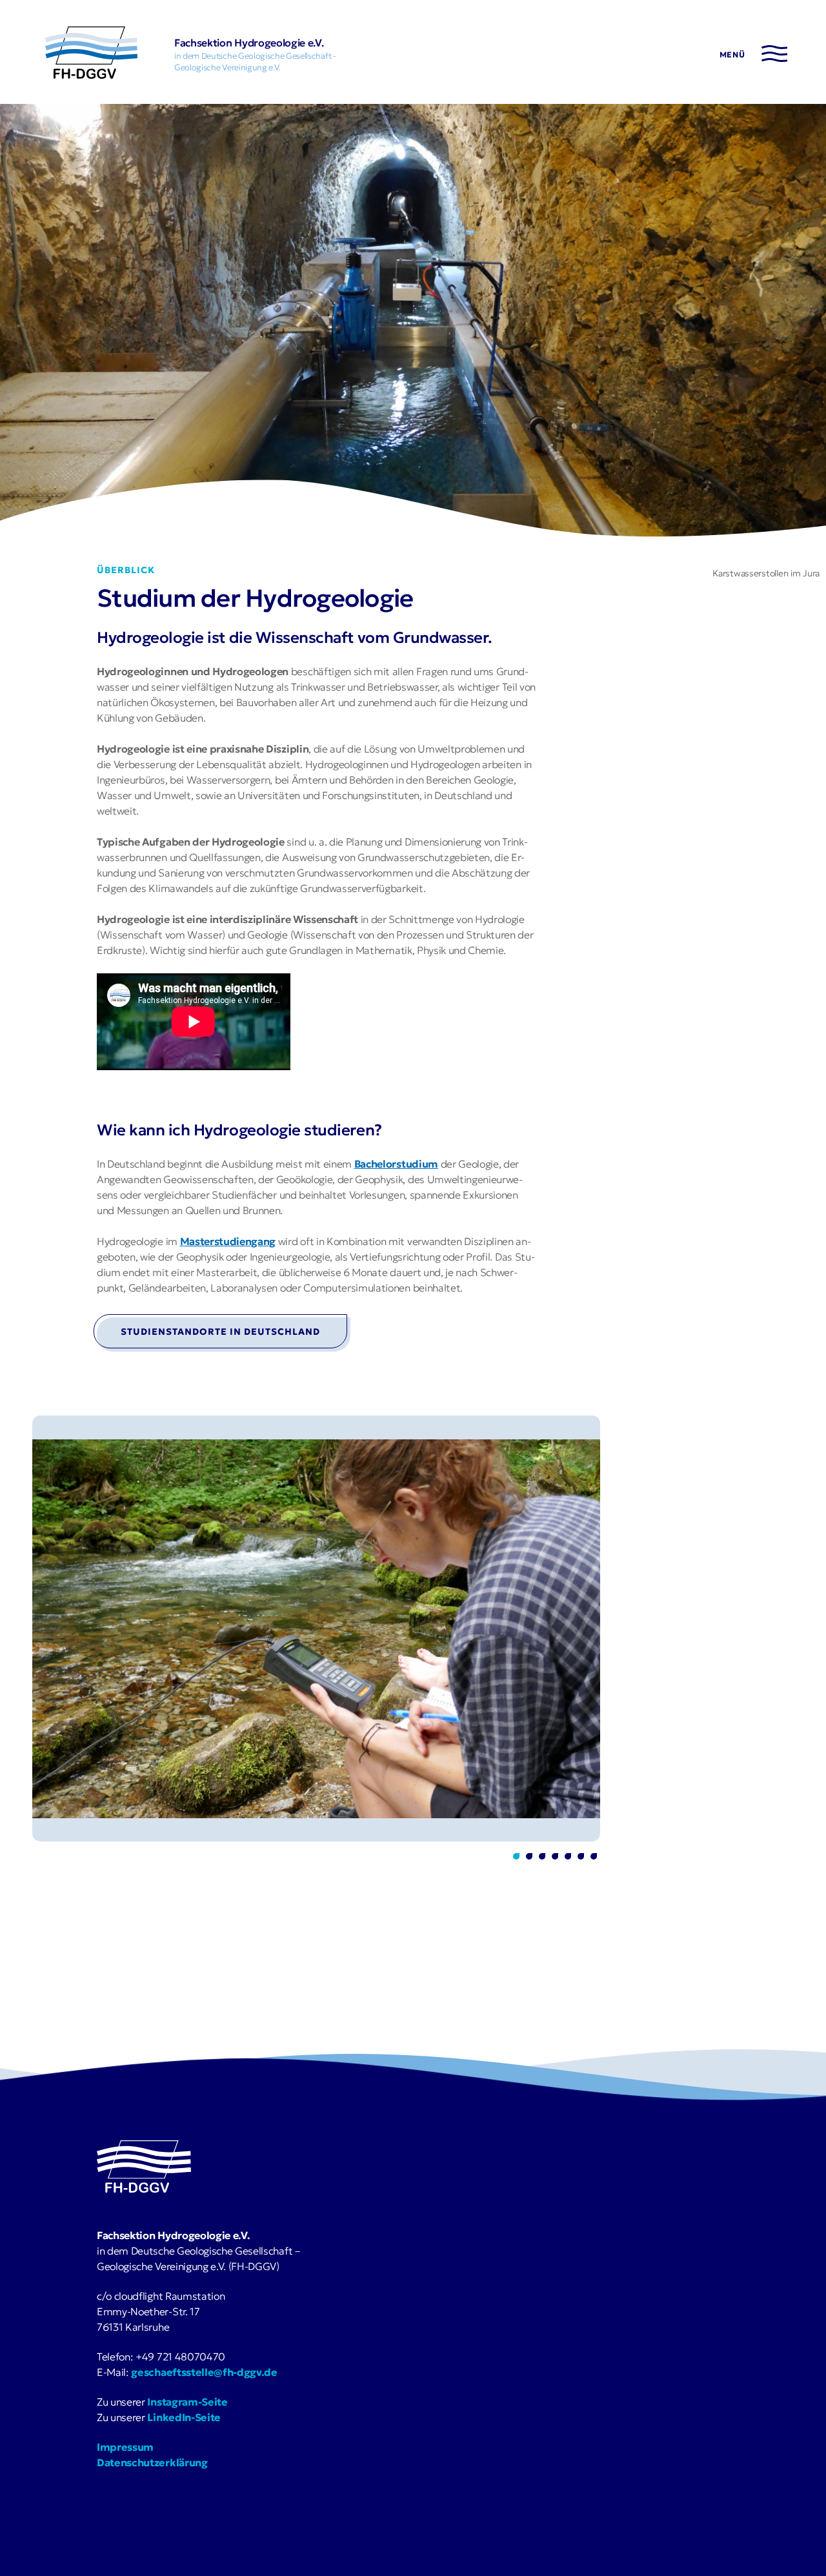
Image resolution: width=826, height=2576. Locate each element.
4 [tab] (555, 1856)
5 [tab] (568, 1856)
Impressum (125, 2447)
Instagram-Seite (187, 2402)
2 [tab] (529, 1856)
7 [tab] (594, 1856)
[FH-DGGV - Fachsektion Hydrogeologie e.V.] (91, 55)
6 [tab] (581, 1856)
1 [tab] (516, 1856)
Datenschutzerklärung (152, 2462)
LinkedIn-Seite (184, 2417)
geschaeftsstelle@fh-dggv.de (204, 2372)
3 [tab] (542, 1856)
